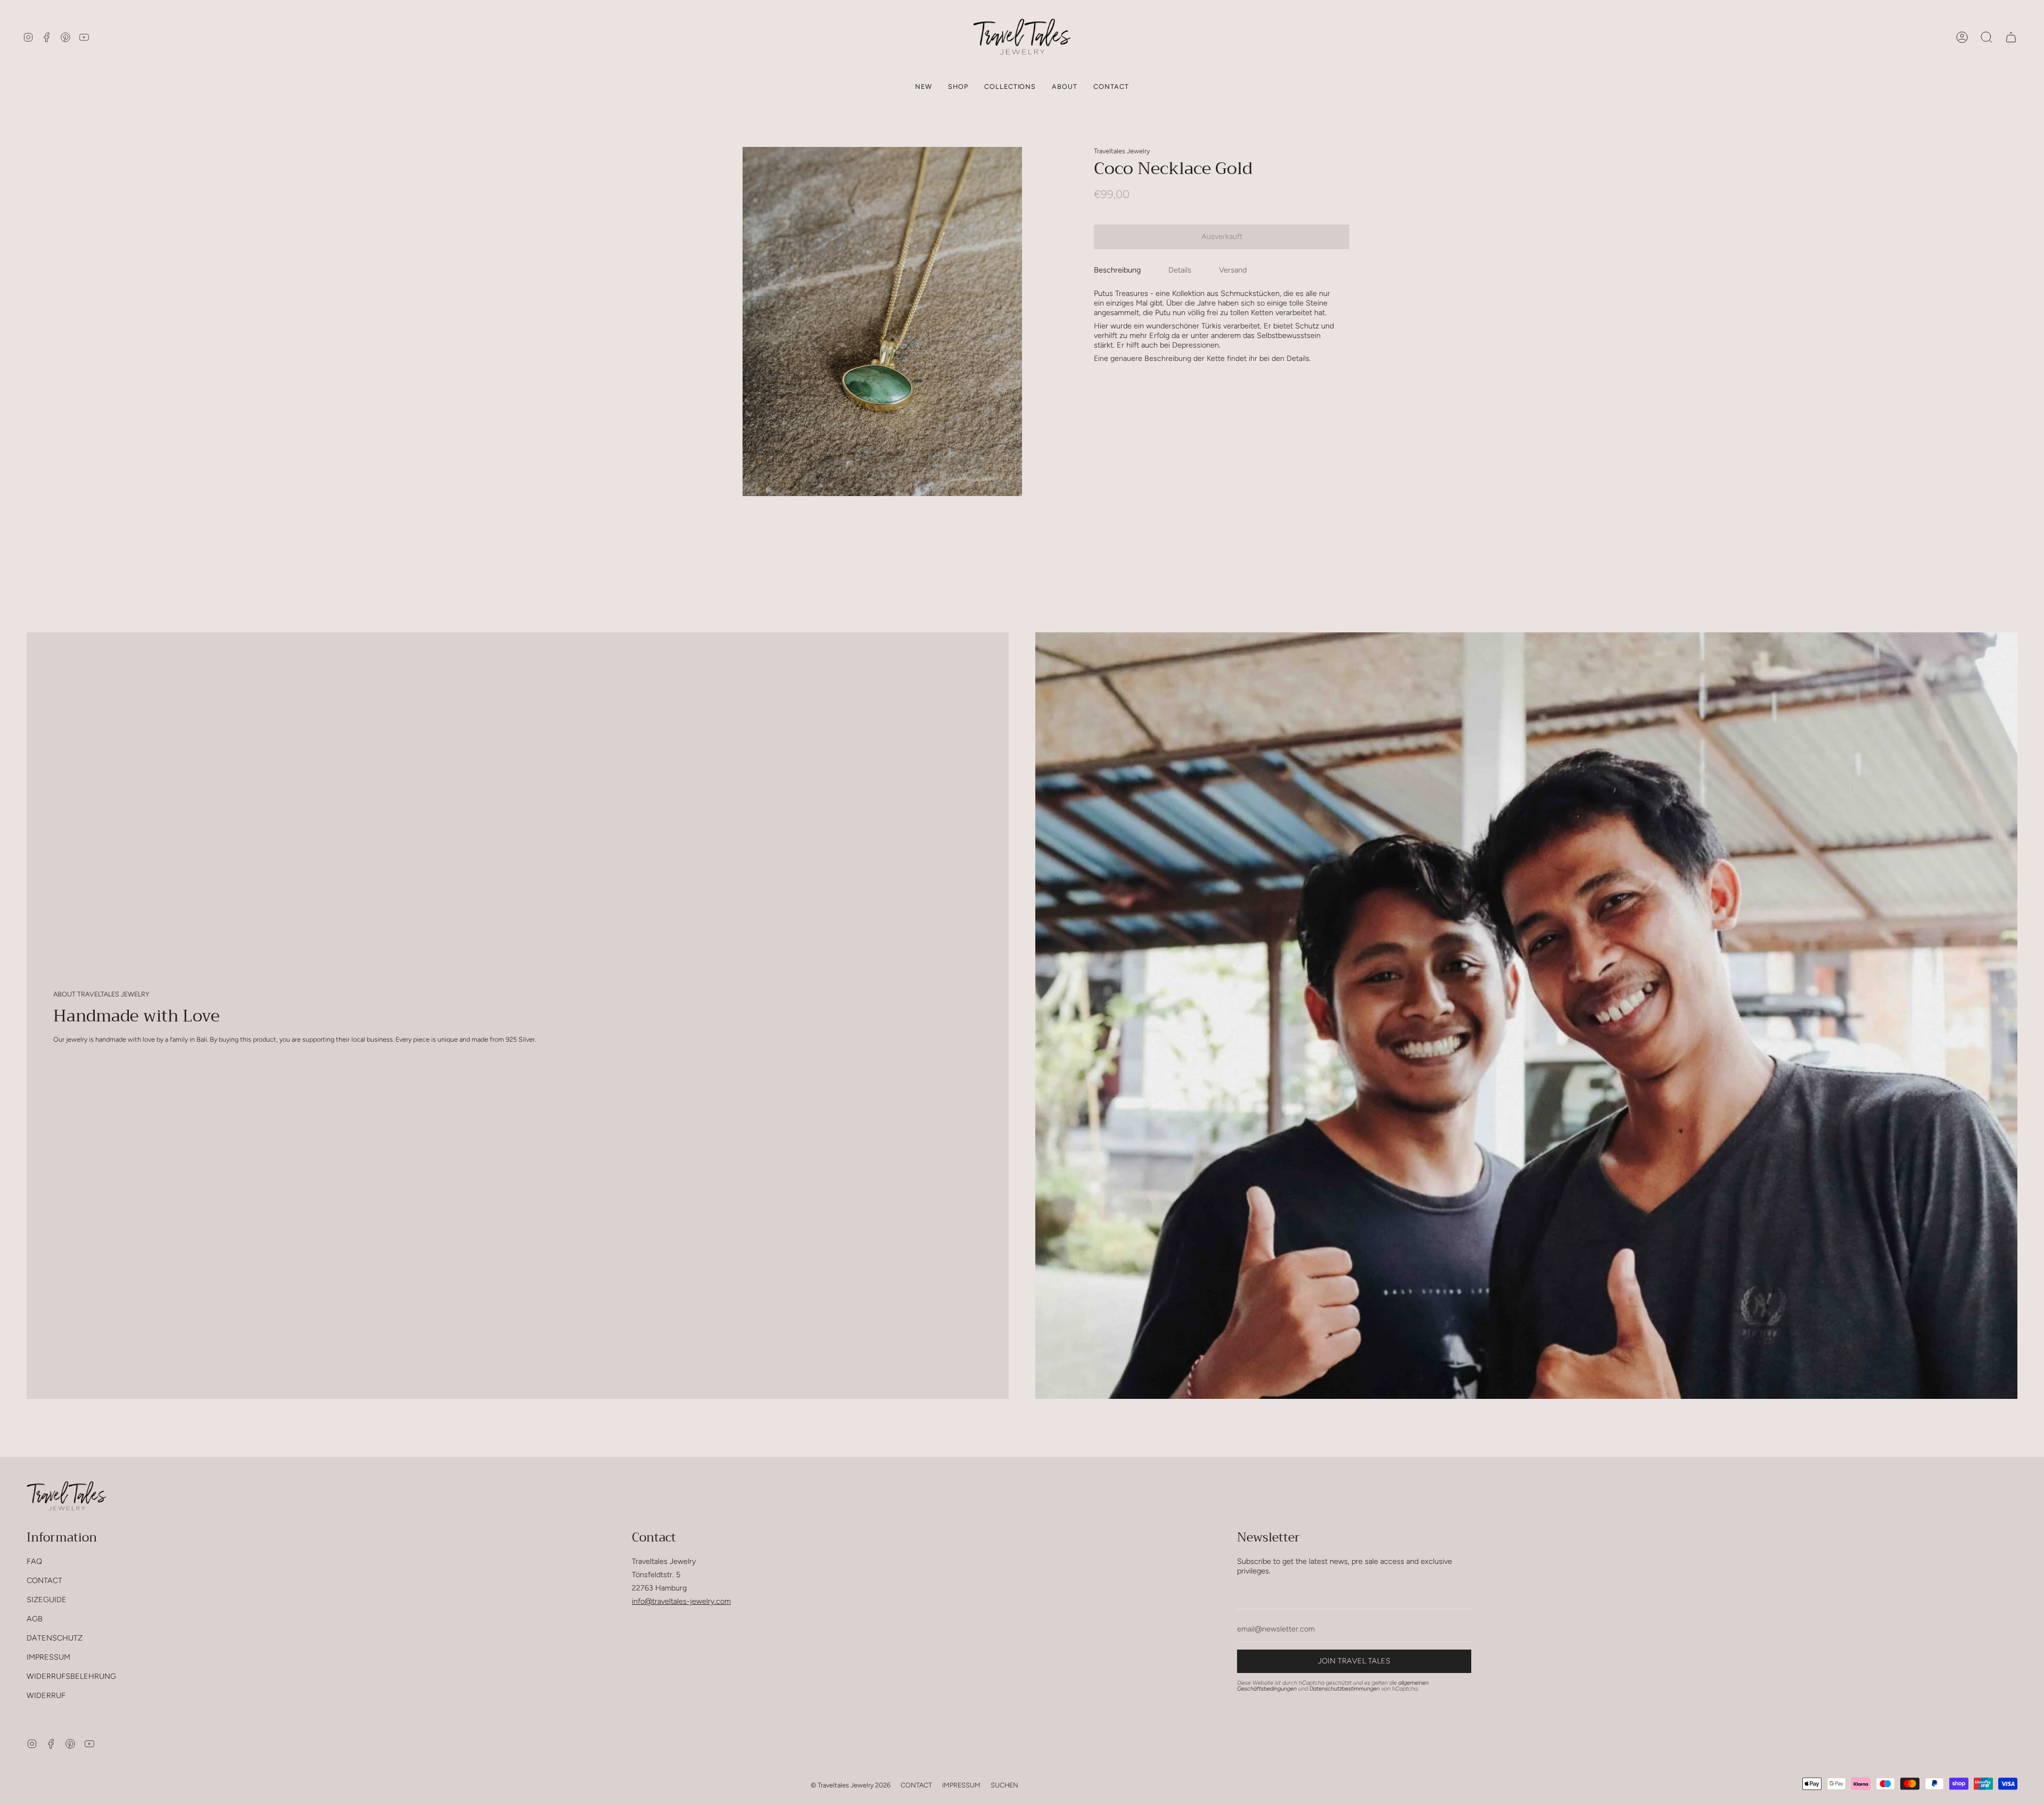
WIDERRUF (46, 1695)
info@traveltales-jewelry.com (681, 1601)
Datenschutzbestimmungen (1345, 1689)
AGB (35, 1619)
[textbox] (1218, 326)
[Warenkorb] (2011, 37)
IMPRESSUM (48, 1657)
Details (1180, 269)
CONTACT (44, 1580)
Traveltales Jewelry (1122, 151)
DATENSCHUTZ (55, 1638)
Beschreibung (1117, 269)
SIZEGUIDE (47, 1600)
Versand (1233, 269)
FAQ (34, 1561)
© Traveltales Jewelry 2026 (851, 1785)
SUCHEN (1004, 1785)
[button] (958, 86)
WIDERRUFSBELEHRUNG (71, 1676)
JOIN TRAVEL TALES (1354, 1661)
